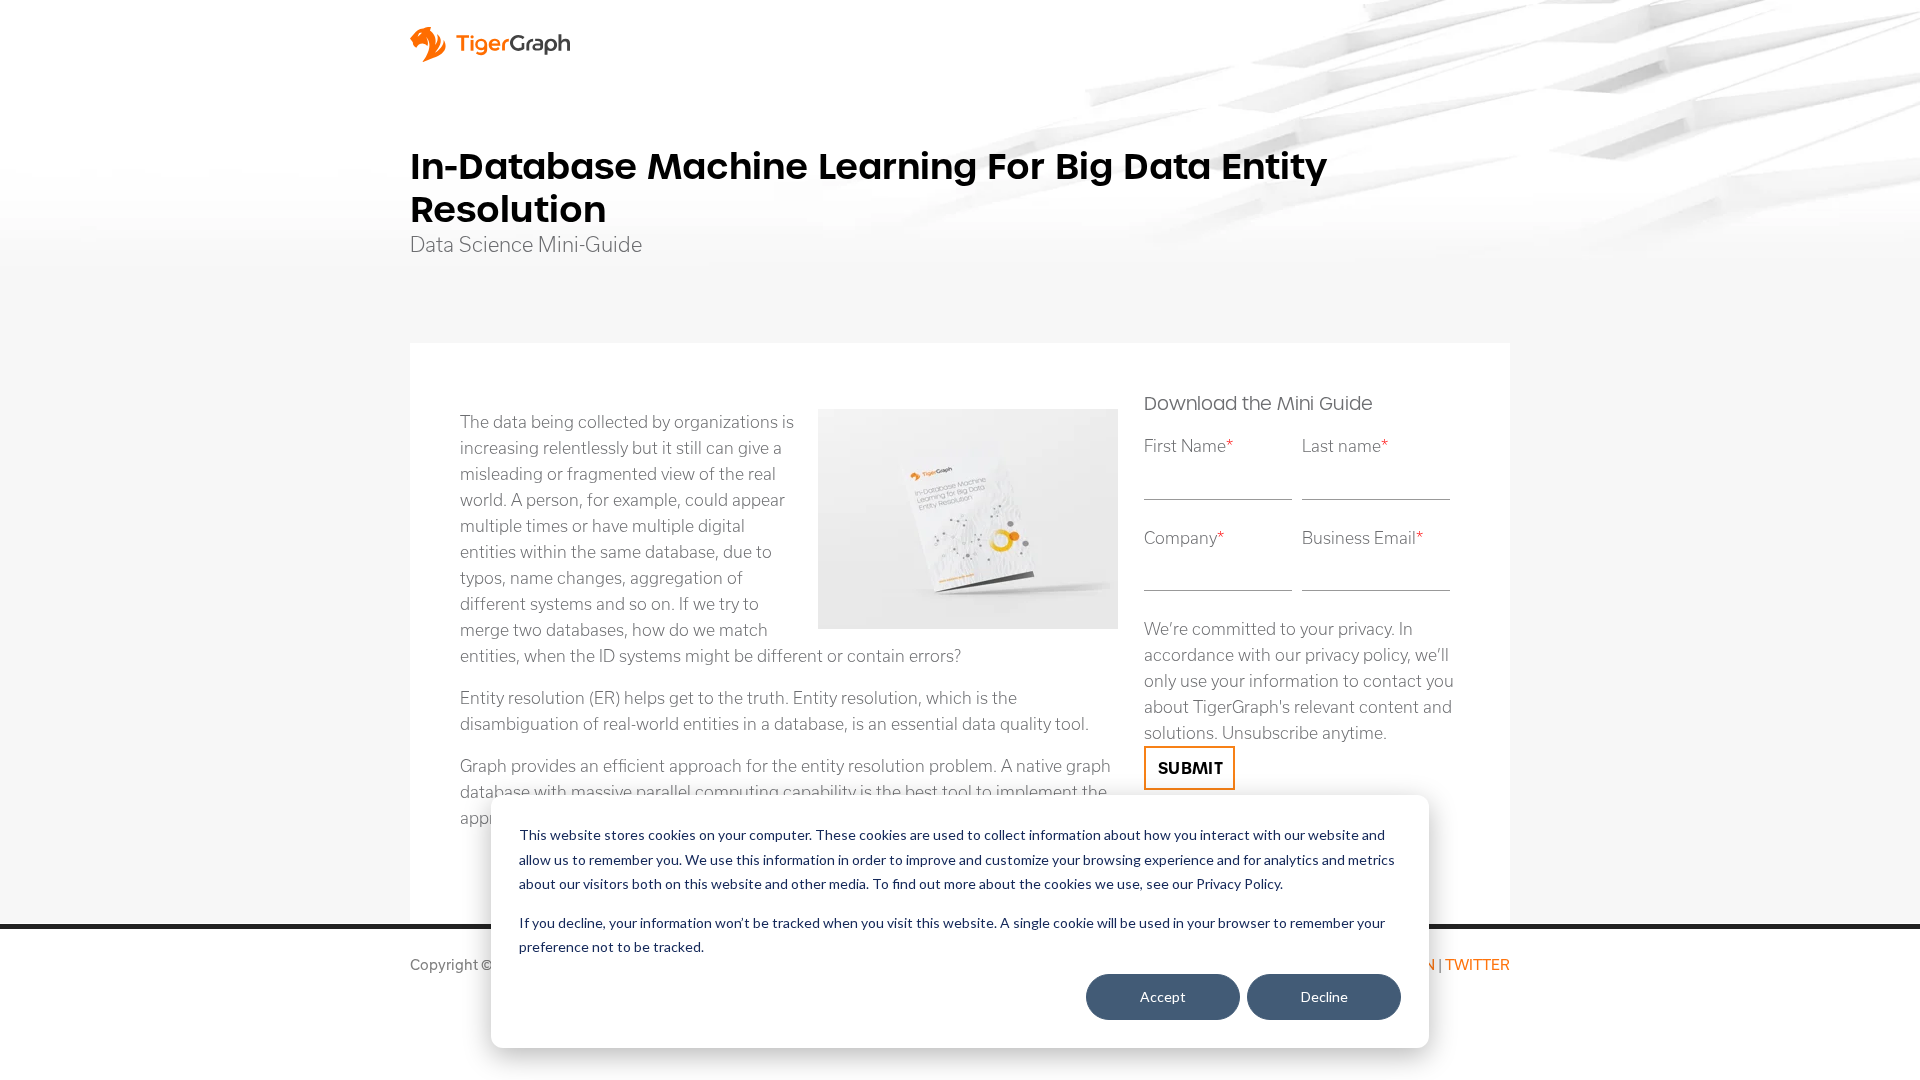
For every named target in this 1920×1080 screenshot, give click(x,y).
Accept (1163, 996)
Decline (1324, 996)
